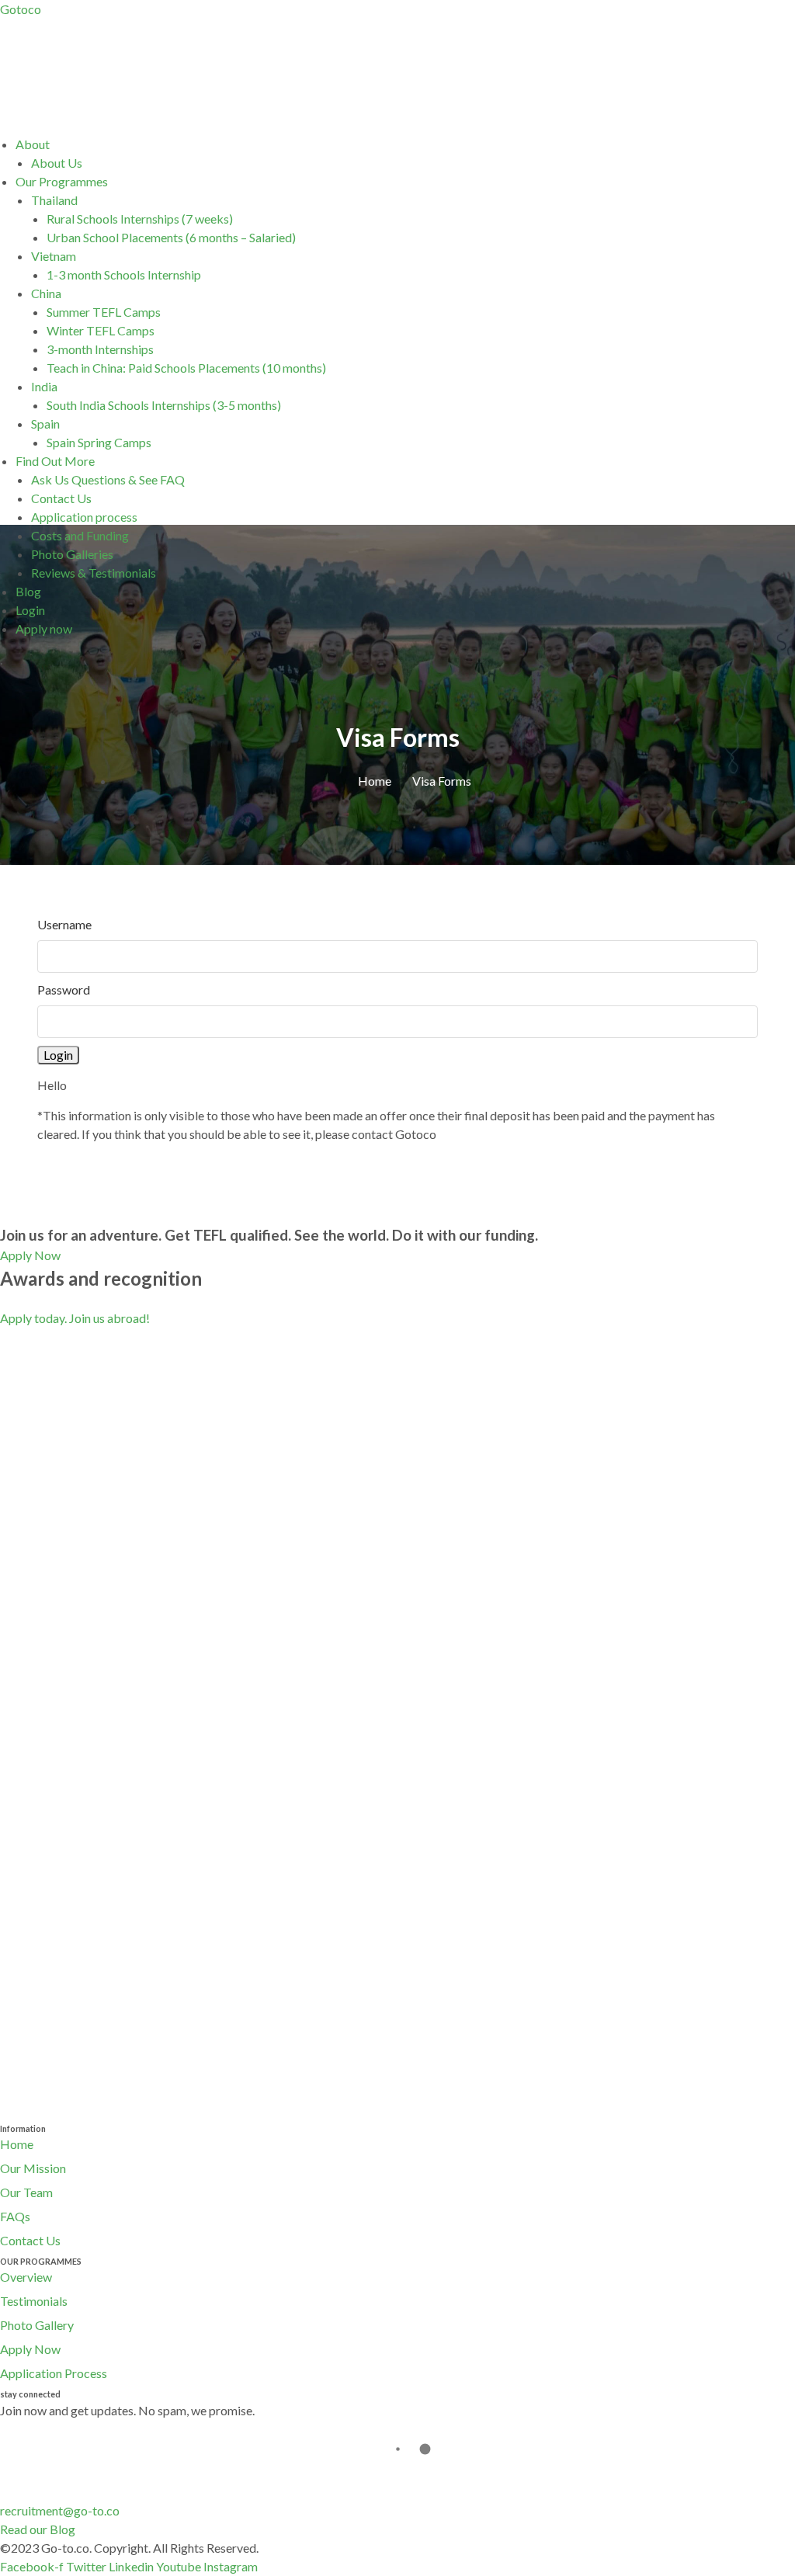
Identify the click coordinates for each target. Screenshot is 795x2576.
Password (64, 989)
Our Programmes (62, 181)
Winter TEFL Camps (101, 330)
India (44, 386)
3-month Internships (100, 349)
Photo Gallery (37, 2325)
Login (30, 610)
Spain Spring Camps (99, 442)
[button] (405, 144)
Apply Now (30, 2349)
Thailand (54, 200)
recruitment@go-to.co (60, 2510)
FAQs (15, 2216)
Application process (84, 517)
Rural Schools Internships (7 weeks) (140, 219)
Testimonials (34, 2301)
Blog (28, 591)
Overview (26, 2277)
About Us (57, 163)
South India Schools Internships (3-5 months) (164, 405)
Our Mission (33, 2168)
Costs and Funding (80, 535)
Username (64, 924)
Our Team (26, 2192)
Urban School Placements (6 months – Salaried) (171, 237)
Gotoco (21, 9)
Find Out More (55, 461)
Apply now (44, 628)
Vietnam (54, 256)
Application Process (54, 2373)
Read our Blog (38, 2529)
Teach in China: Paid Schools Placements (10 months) (186, 368)
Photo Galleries (72, 554)
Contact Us (61, 498)
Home (17, 2144)
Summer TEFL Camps (104, 312)
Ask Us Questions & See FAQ (108, 479)
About (33, 144)
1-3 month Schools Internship (124, 274)
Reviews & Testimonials (94, 573)
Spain (45, 424)
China (46, 293)
